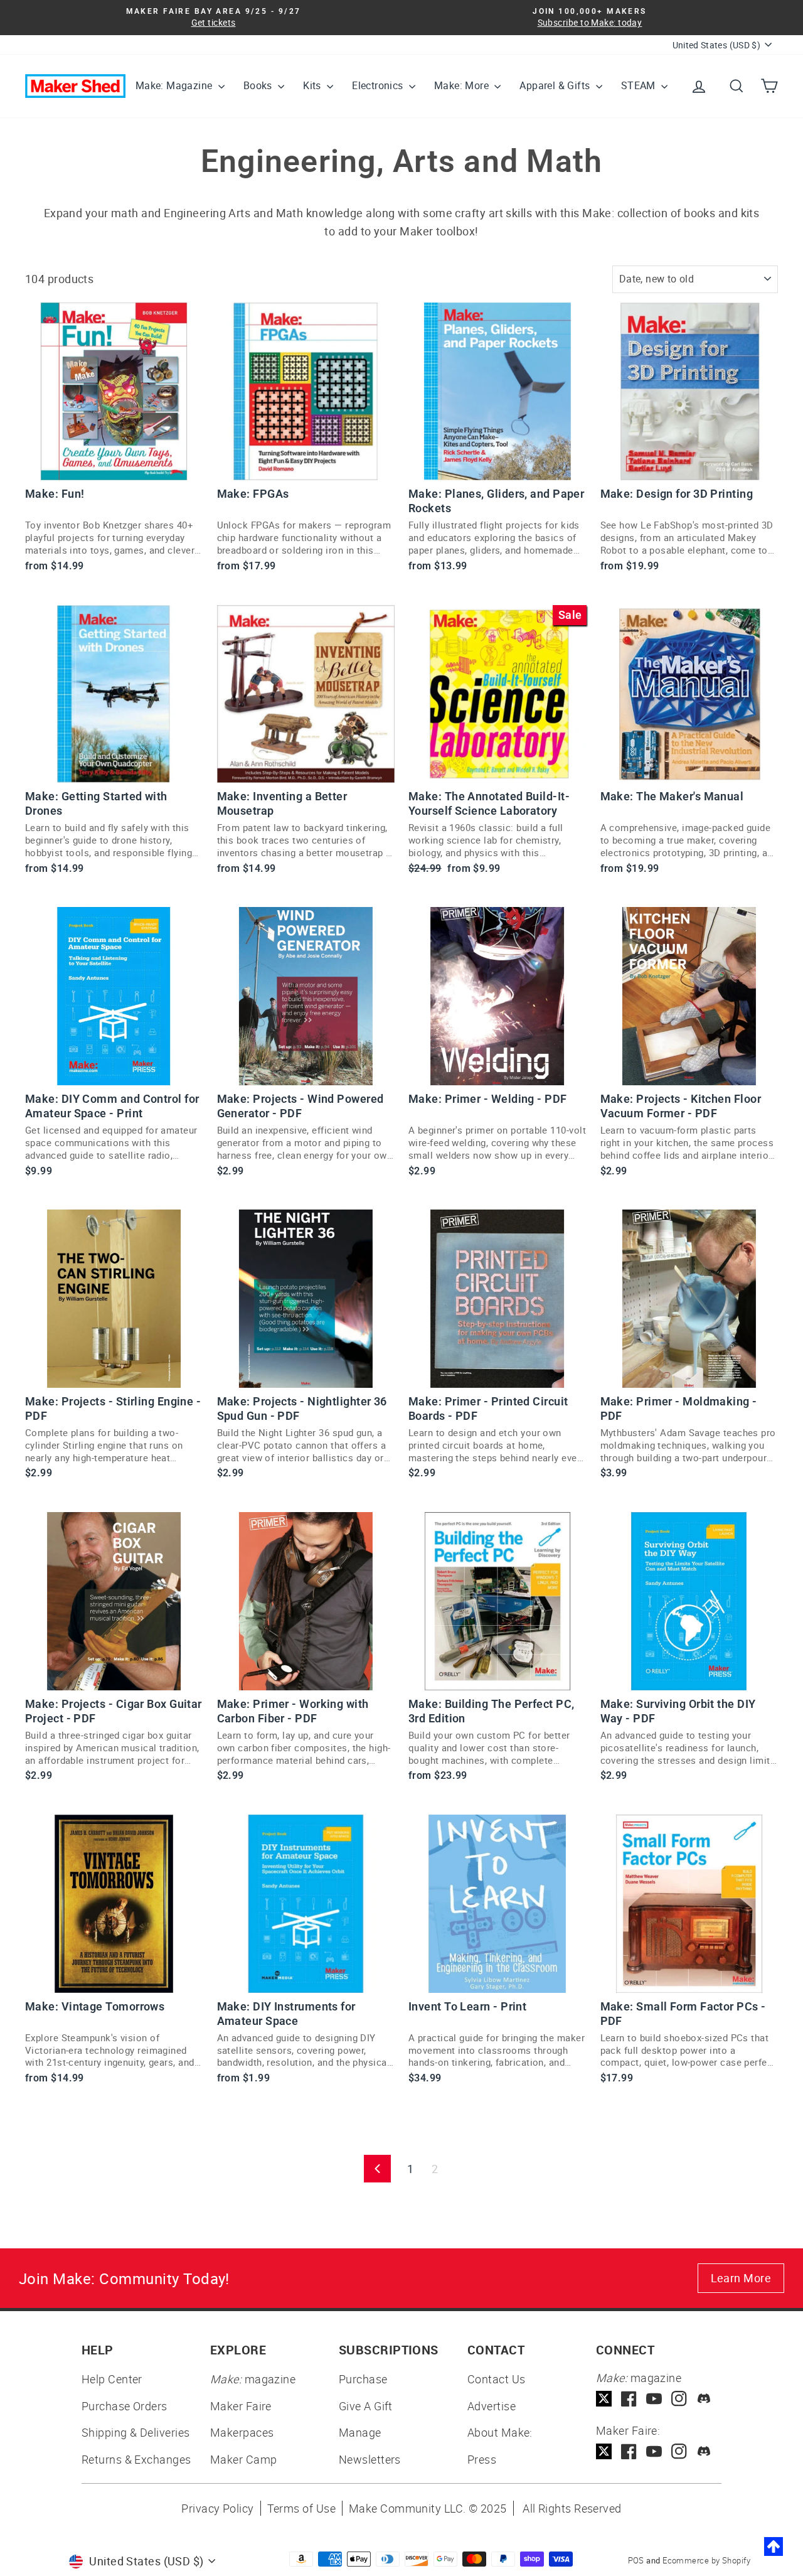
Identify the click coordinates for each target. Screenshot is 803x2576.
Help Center (112, 2379)
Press (482, 2459)
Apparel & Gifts (556, 85)
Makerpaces (242, 2432)
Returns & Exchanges (136, 2459)
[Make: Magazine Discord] (704, 2399)
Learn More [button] (741, 2278)
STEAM (640, 85)
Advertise (492, 2406)
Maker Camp (244, 2459)
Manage (360, 2432)
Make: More (463, 85)
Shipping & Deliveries (136, 2432)
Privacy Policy (217, 2508)
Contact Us (497, 2379)
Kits (313, 85)
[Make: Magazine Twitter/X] (604, 2399)
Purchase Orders (125, 2406)
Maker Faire (241, 2406)
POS (636, 2560)
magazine (253, 2379)
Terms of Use (301, 2508)
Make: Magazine (175, 85)
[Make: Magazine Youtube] (654, 2399)
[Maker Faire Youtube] (654, 2451)
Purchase (363, 2379)
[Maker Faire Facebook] (629, 2451)
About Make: (500, 2432)
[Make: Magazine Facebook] (629, 2399)
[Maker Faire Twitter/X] (604, 2451)
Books (259, 85)
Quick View (114, 465)
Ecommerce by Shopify (706, 2560)
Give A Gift (366, 2406)
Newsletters (370, 2459)
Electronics (379, 85)
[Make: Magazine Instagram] (679, 2399)
